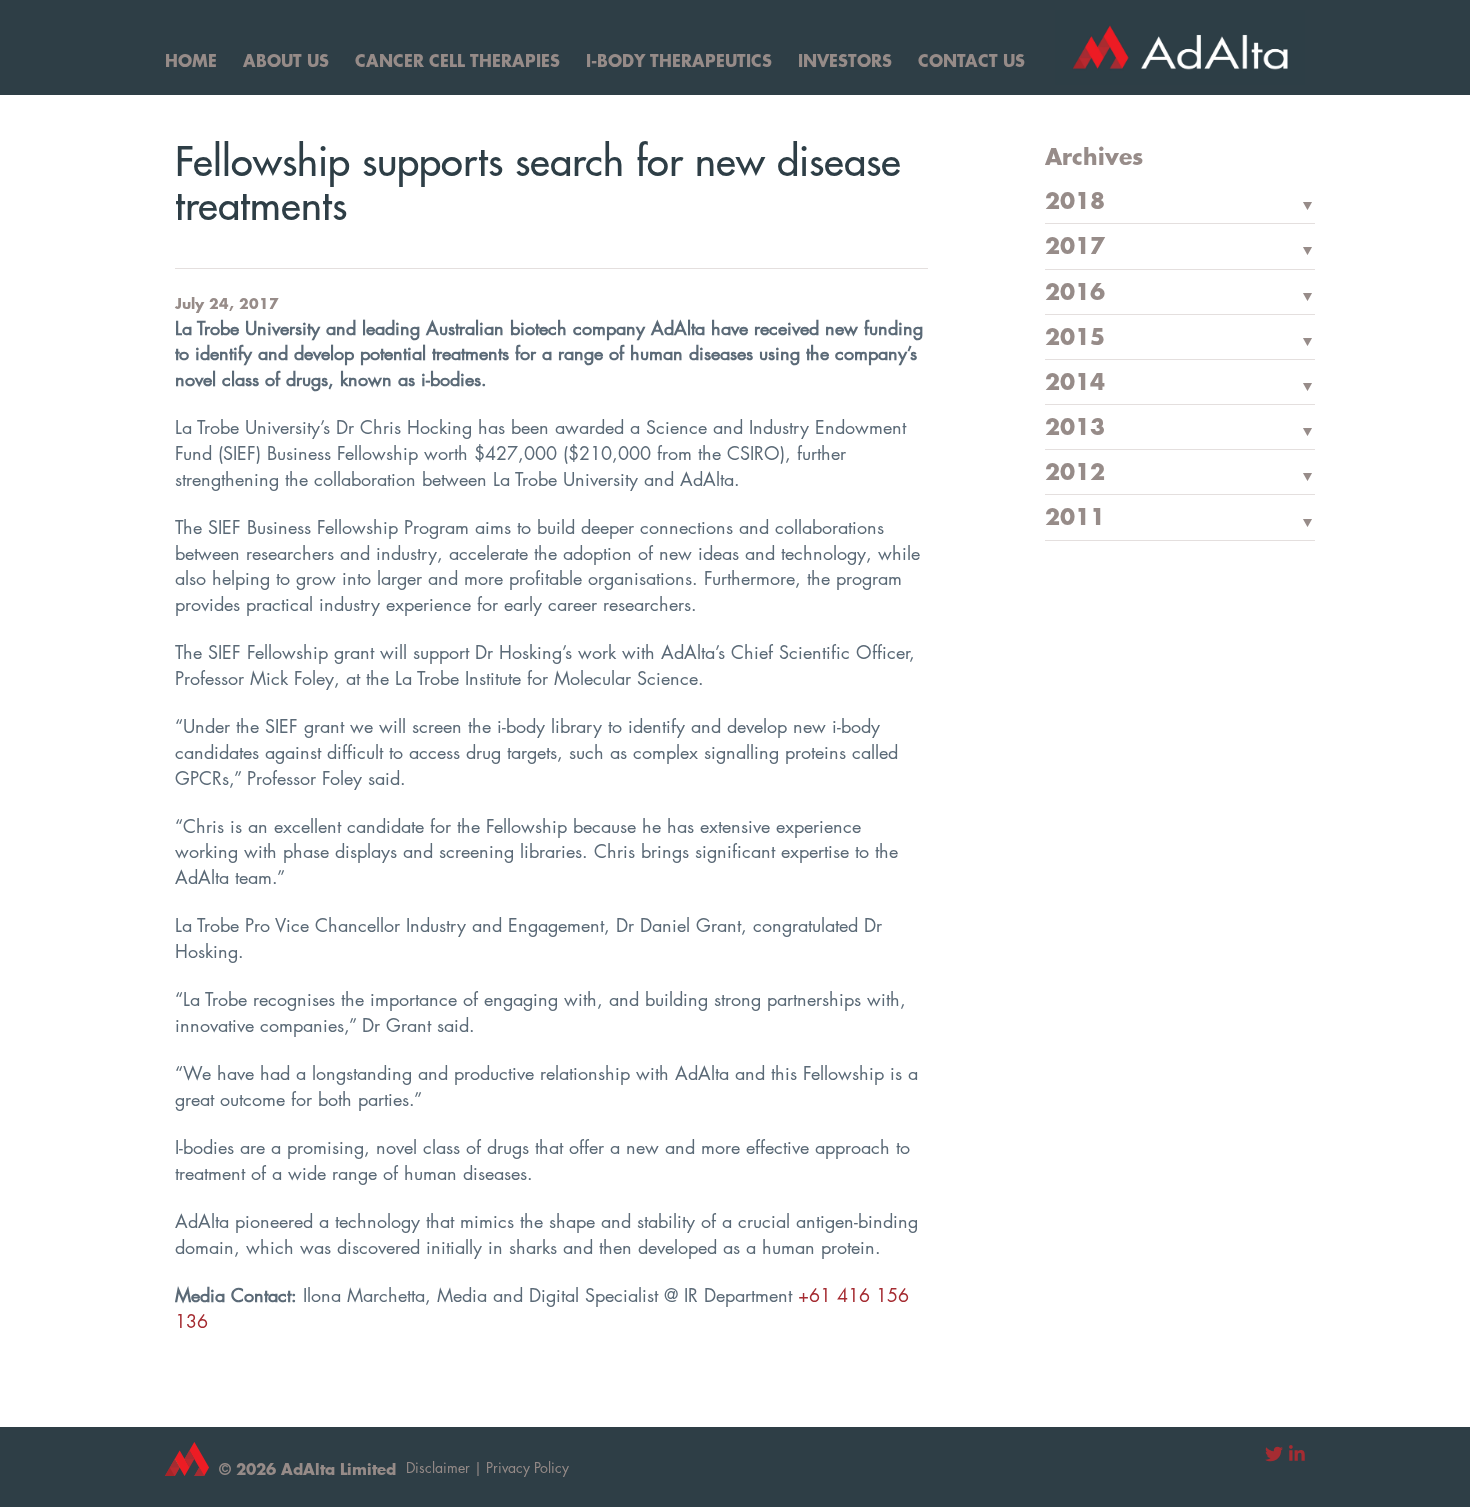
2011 (1075, 518)
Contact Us (971, 60)
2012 (1075, 473)
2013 (1075, 428)
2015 (1075, 338)
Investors (845, 60)
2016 (1075, 293)
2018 (1075, 202)
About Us (286, 60)
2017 (1075, 247)
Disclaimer (438, 1467)
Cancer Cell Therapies (457, 60)
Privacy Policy (527, 1467)
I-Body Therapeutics (679, 60)
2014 (1075, 383)
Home (191, 60)
